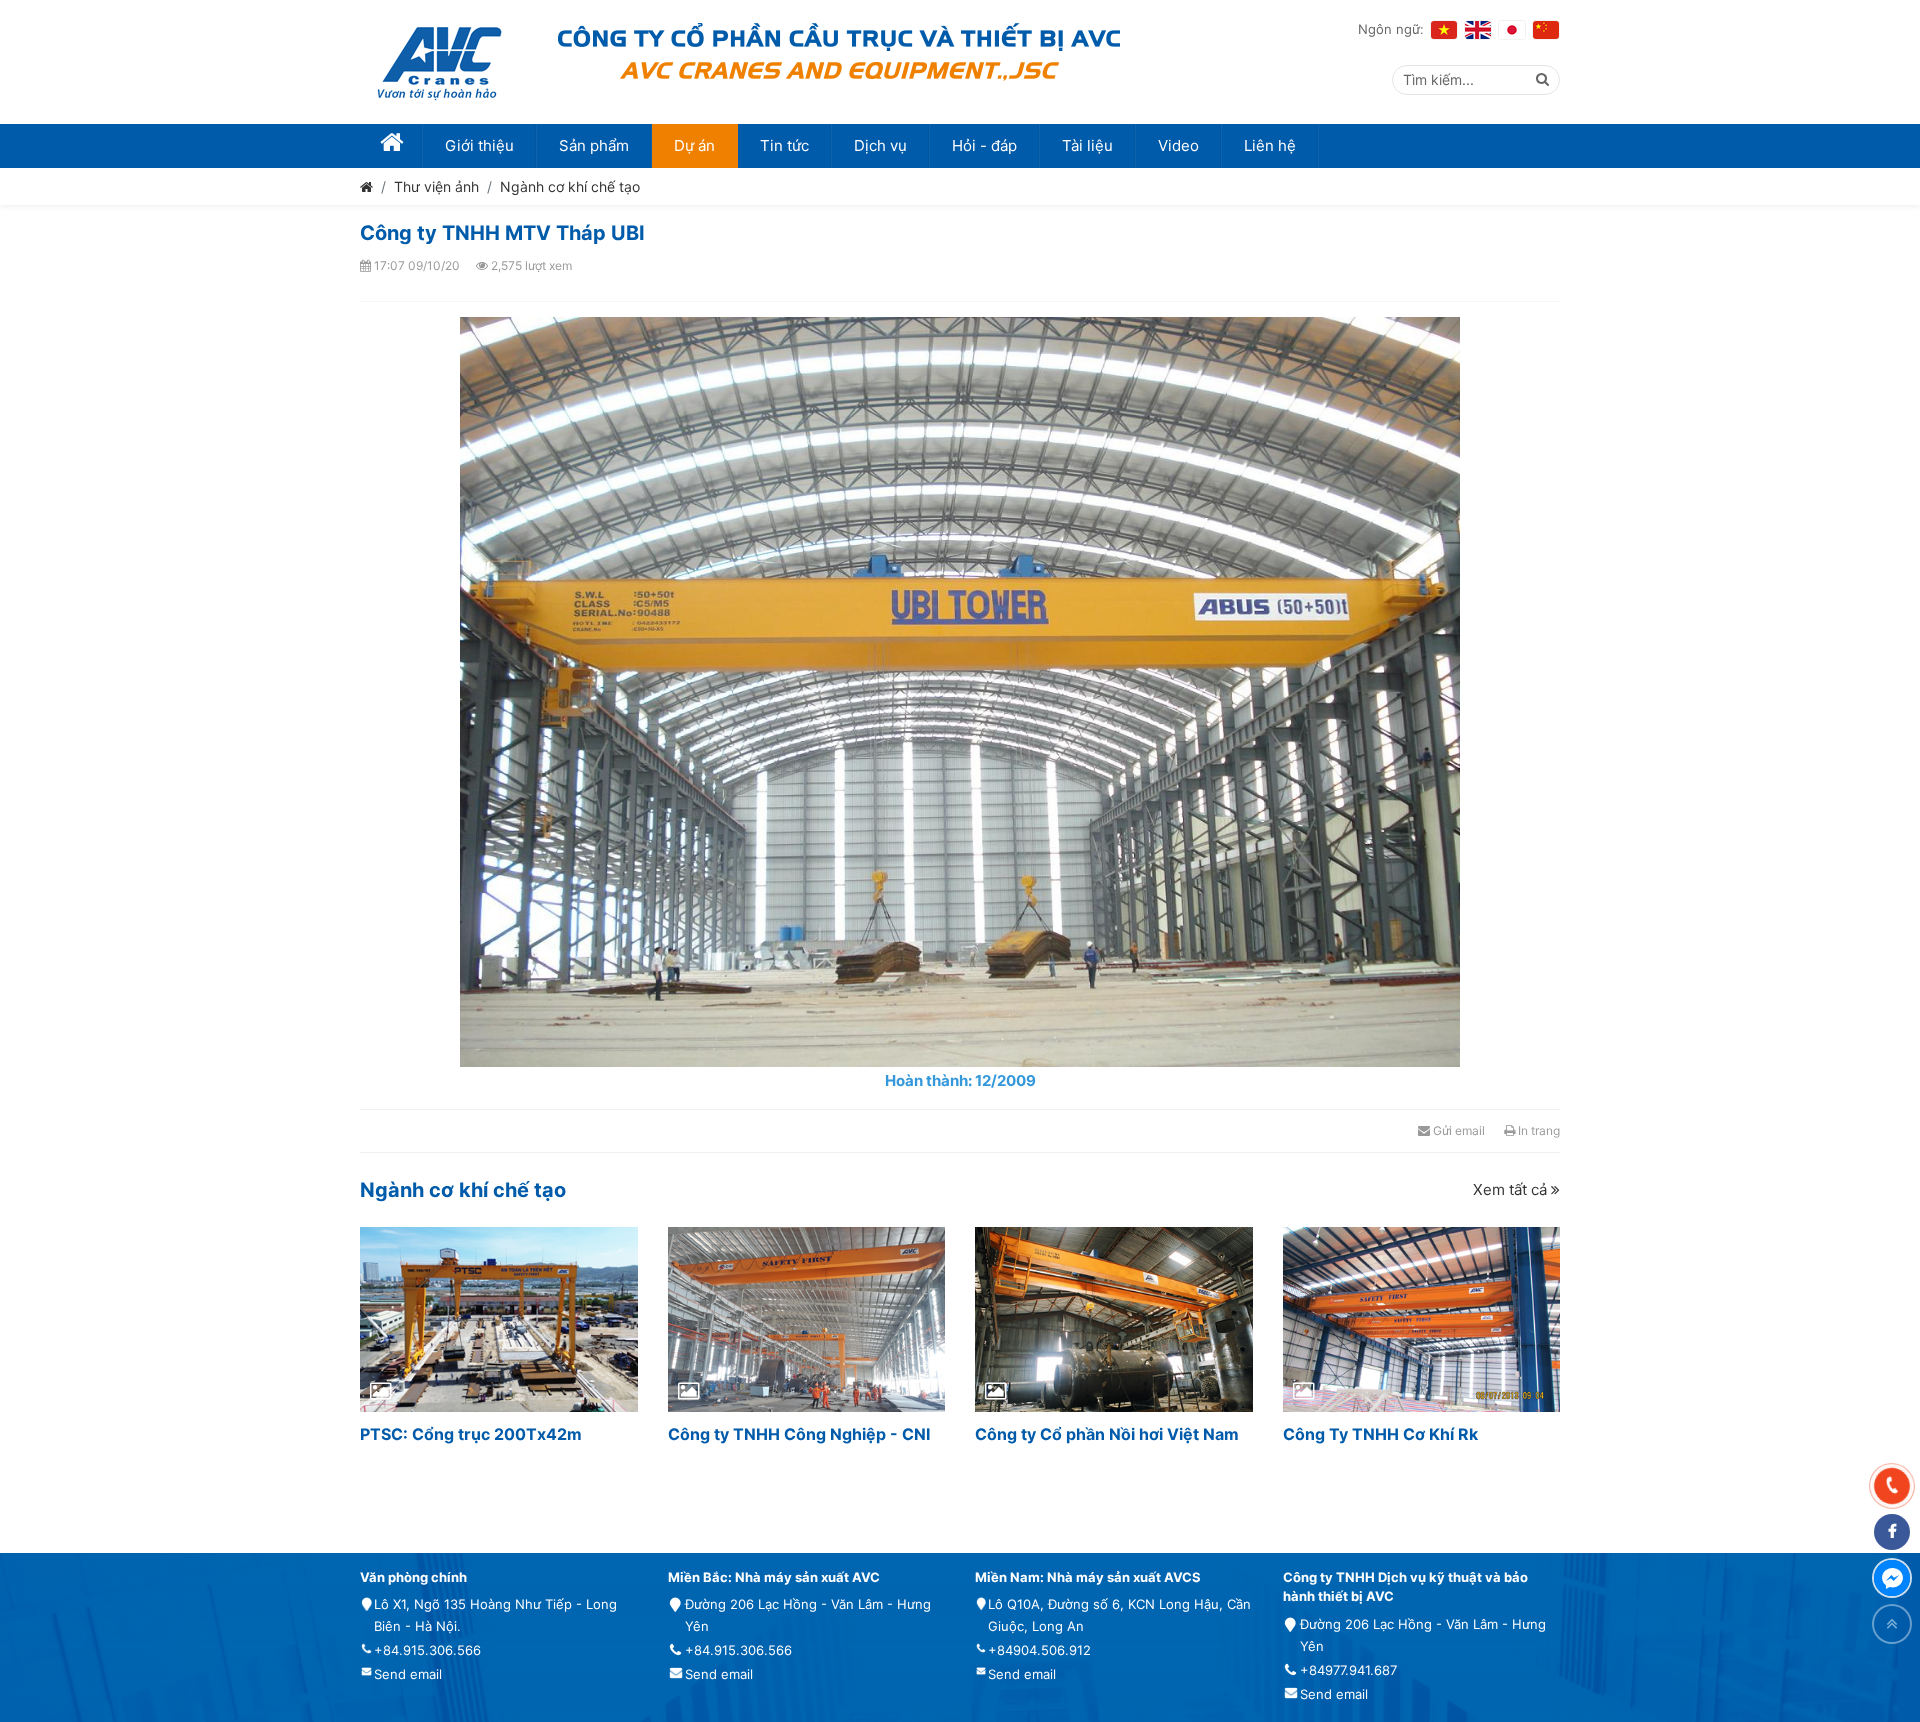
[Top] (1892, 1624)
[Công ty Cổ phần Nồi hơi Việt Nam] (1114, 1319)
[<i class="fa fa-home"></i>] (391, 146)
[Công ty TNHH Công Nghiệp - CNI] (807, 1319)
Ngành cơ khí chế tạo (570, 186)
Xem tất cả (1512, 1189)
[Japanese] (1512, 30)
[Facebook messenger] (1892, 1578)
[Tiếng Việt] (1444, 30)
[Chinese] (1546, 30)
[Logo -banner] (440, 62)
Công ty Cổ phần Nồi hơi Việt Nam (1107, 1434)
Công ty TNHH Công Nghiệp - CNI (799, 1434)
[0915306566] (1892, 1486)
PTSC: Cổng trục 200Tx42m (471, 1434)
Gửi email (1457, 1130)
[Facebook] (1892, 1532)
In (1537, 1130)
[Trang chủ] (366, 186)
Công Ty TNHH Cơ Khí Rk (1380, 1434)
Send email (408, 1674)
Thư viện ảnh (436, 186)
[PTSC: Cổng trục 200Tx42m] (499, 1319)
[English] (1478, 30)
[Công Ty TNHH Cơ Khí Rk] (1422, 1319)
